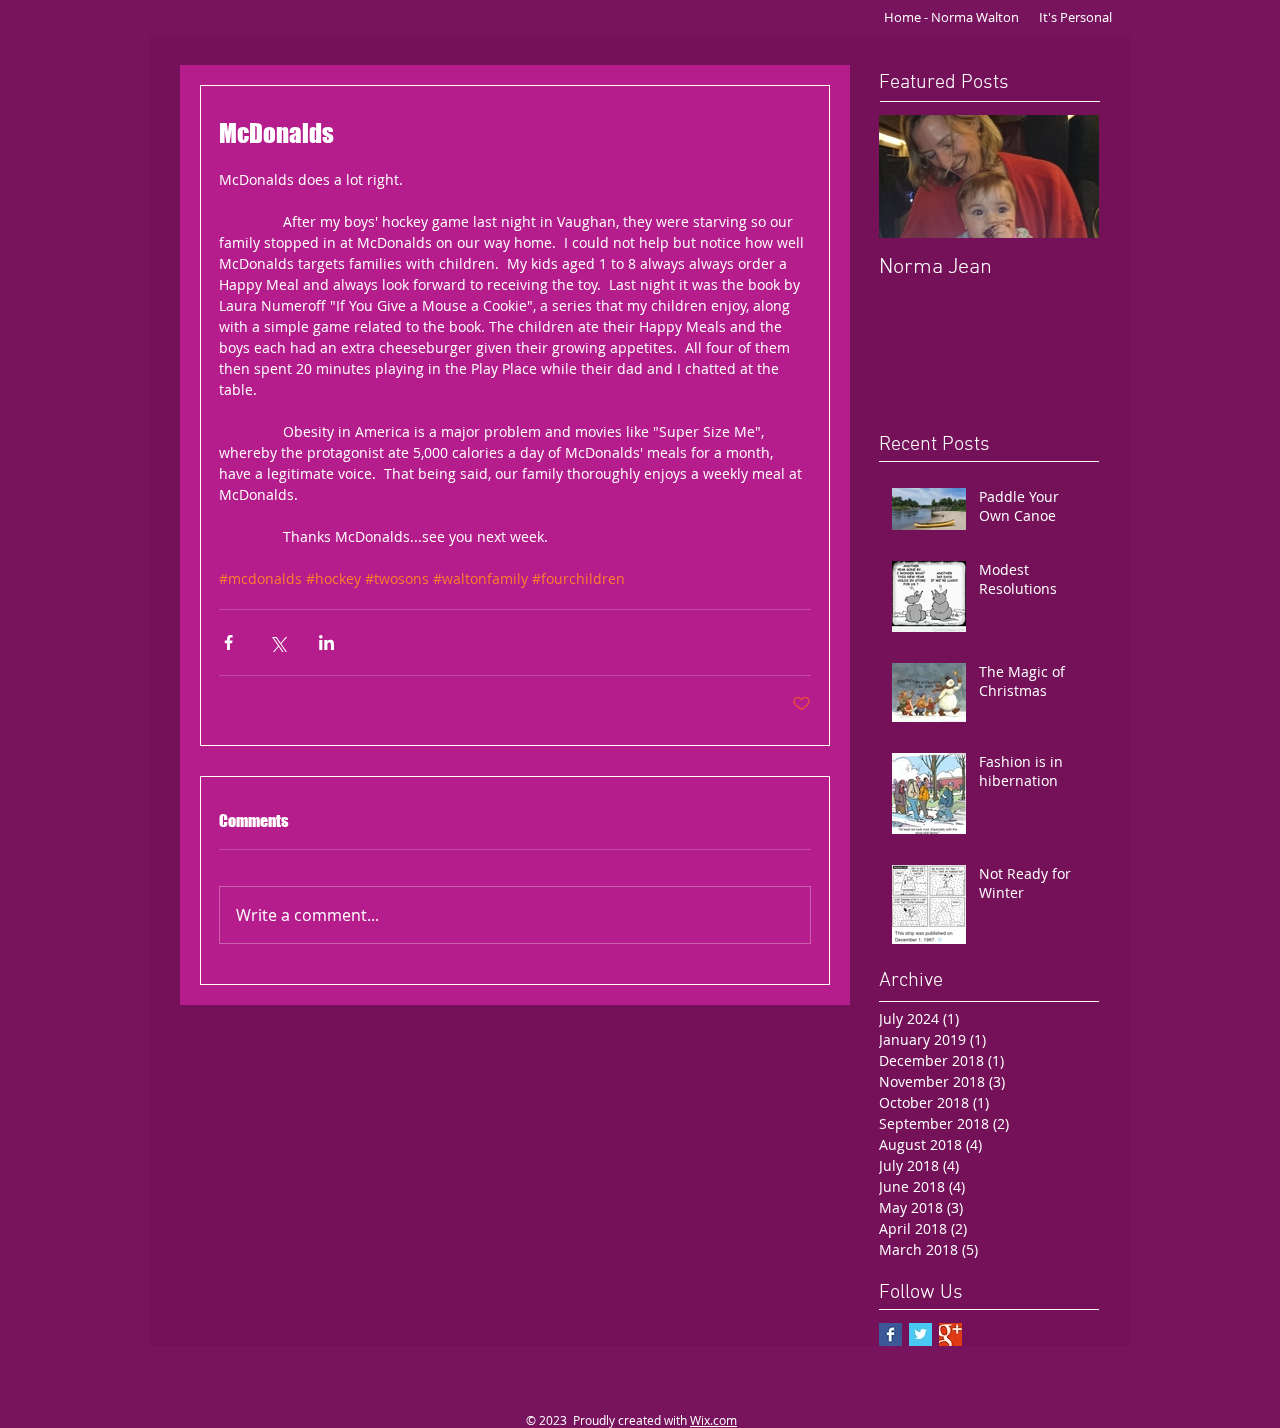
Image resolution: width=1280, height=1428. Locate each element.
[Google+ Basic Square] (950, 1334)
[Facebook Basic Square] (890, 1334)
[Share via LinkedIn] (326, 642)
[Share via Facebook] (228, 642)
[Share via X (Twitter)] (277, 642)
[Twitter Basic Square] (920, 1334)
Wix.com (713, 1420)
